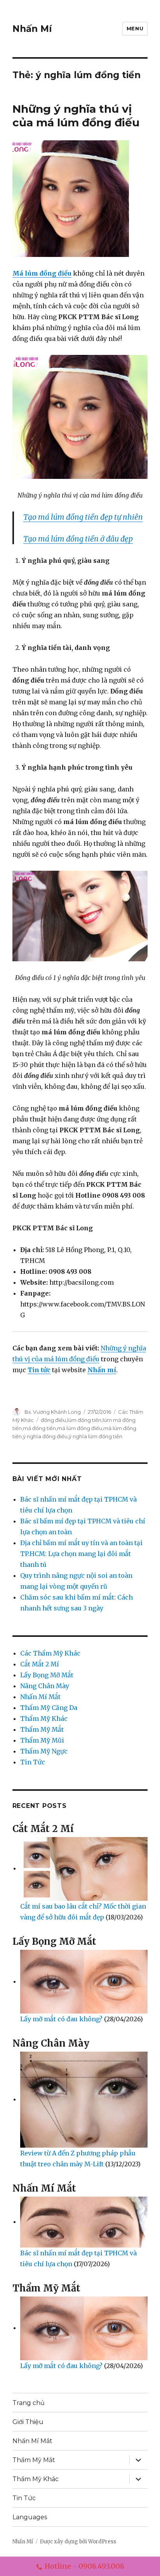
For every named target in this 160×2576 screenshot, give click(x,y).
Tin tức (39, 1370)
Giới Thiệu (28, 2422)
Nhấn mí (102, 1370)
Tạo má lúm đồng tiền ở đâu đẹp (78, 539)
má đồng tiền (39, 1428)
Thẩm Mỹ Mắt (42, 1729)
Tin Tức (33, 1762)
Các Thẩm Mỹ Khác (50, 1653)
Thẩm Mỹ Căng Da (49, 1708)
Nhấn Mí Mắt (40, 1697)
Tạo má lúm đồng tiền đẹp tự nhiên (83, 517)
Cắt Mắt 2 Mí (40, 1664)
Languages (30, 2517)
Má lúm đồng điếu (42, 273)
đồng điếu (53, 1420)
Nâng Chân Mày (45, 1686)
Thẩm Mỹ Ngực (44, 1751)
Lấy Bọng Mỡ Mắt (47, 1675)
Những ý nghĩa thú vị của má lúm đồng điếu (76, 116)
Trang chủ (29, 2403)
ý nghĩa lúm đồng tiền (96, 1436)
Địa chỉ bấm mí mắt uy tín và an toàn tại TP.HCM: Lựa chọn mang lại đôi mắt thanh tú (81, 1554)
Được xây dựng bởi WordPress (78, 2542)
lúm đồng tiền (84, 1420)
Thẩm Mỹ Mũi (42, 1740)
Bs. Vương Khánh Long (53, 1412)
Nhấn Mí (32, 29)
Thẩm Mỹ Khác (44, 1718)
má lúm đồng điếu (80, 1428)
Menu (135, 28)
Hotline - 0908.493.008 (84, 2566)
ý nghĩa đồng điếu (45, 1436)
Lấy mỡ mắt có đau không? (62, 2019)
